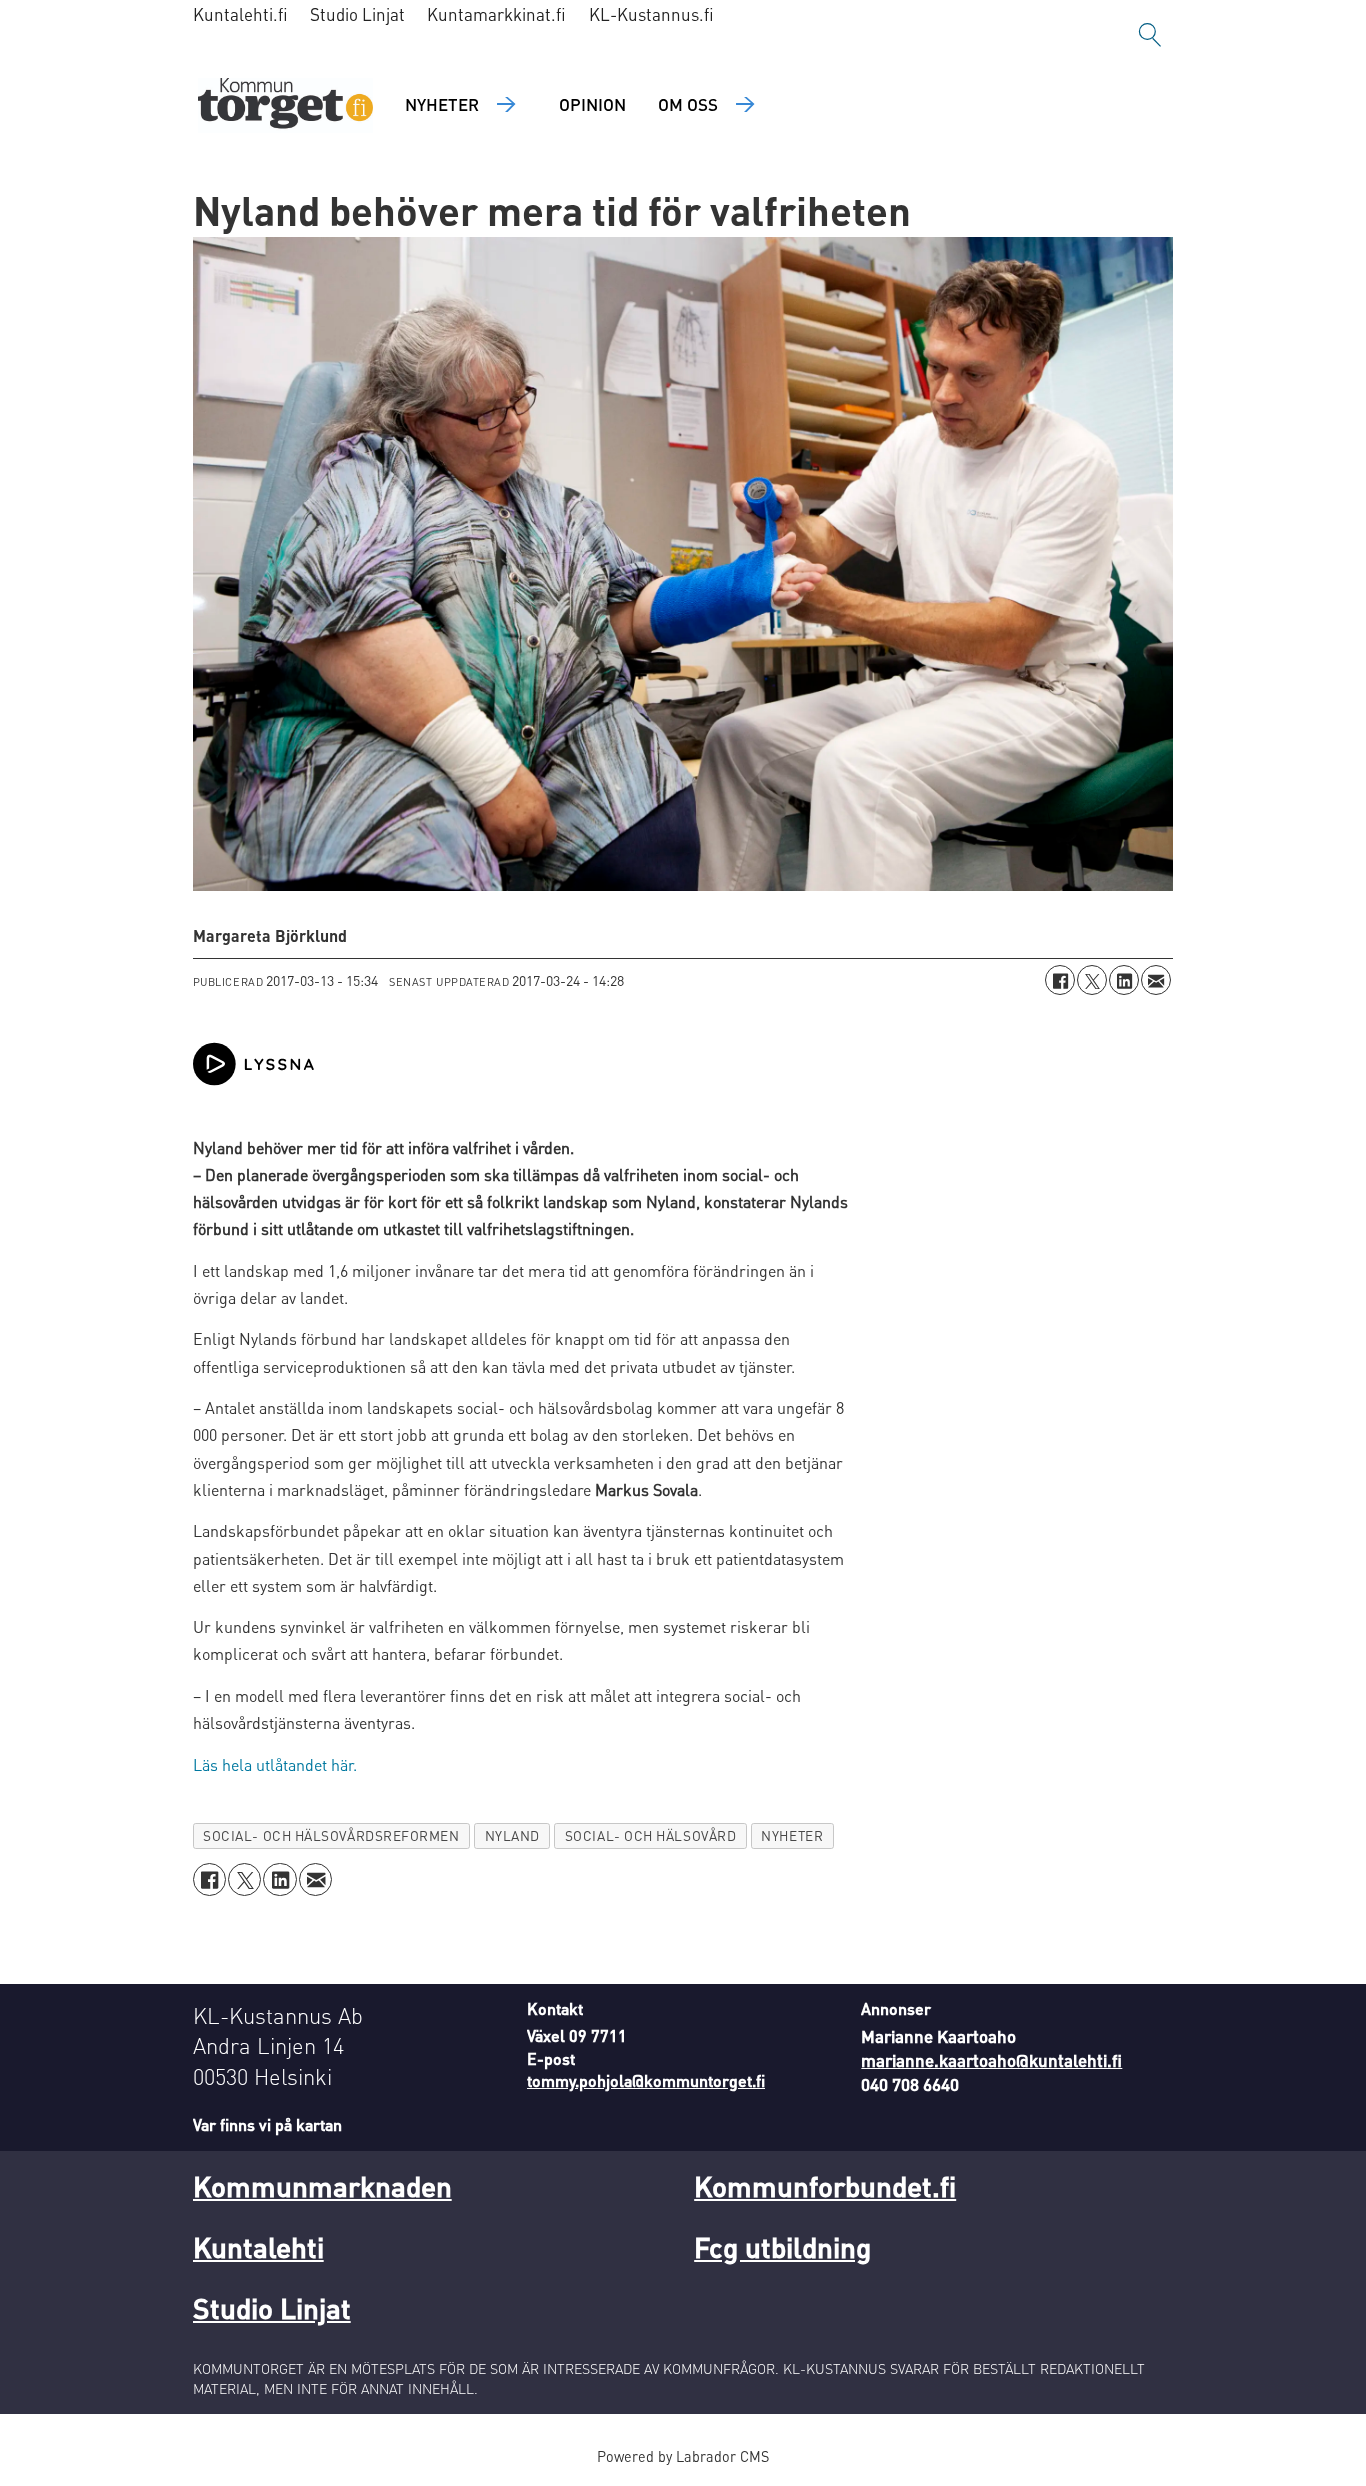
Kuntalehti (258, 2247)
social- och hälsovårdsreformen (331, 1835)
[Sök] (1150, 35)
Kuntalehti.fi (240, 14)
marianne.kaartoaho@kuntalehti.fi (991, 2060)
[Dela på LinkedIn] (1124, 980)
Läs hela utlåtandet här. (275, 1764)
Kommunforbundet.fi (825, 2186)
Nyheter (442, 104)
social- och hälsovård (650, 1835)
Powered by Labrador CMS (683, 2456)
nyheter (792, 1835)
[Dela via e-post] (1156, 980)
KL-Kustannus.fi (651, 14)
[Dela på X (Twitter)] (1092, 980)
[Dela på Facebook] (1060, 980)
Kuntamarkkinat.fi (496, 14)
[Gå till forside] (285, 105)
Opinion (592, 104)
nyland (512, 1835)
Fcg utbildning (782, 2247)
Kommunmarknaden (322, 2186)
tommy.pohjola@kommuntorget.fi (646, 2080)
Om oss (688, 104)
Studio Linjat (357, 14)
